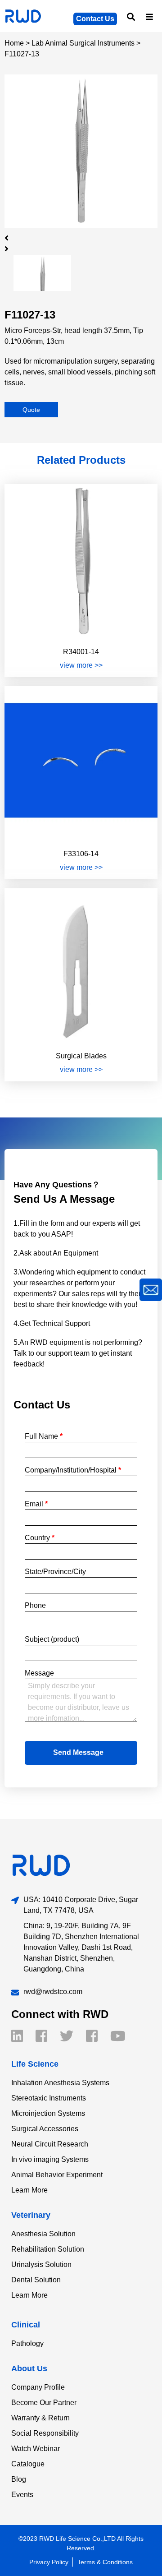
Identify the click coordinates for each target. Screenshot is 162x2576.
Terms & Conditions (105, 2562)
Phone (35, 1605)
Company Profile (38, 2387)
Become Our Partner (44, 2403)
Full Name (44, 1436)
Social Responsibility (45, 2433)
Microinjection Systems (48, 2113)
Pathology (27, 2343)
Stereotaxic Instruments (49, 2098)
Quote (31, 410)
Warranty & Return (40, 2418)
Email (36, 1504)
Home (14, 43)
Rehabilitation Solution (48, 2249)
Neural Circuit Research (50, 2144)
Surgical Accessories (45, 2129)
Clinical (26, 2325)
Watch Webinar (36, 2449)
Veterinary (31, 2215)
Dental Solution (36, 2280)
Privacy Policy (49, 2562)
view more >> (81, 665)
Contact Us (95, 19)
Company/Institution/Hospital (73, 1470)
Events (22, 2495)
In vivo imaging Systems (50, 2159)
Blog (19, 2479)
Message (39, 1673)
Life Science (35, 2064)
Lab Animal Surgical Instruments (83, 43)
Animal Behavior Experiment (57, 2175)
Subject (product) (52, 1639)
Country (40, 1538)
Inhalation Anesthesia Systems (60, 2083)
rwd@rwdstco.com (53, 1992)
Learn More (29, 2190)
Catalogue (28, 2464)
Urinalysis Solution (41, 2264)
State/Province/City (55, 1572)
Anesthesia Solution (43, 2234)
